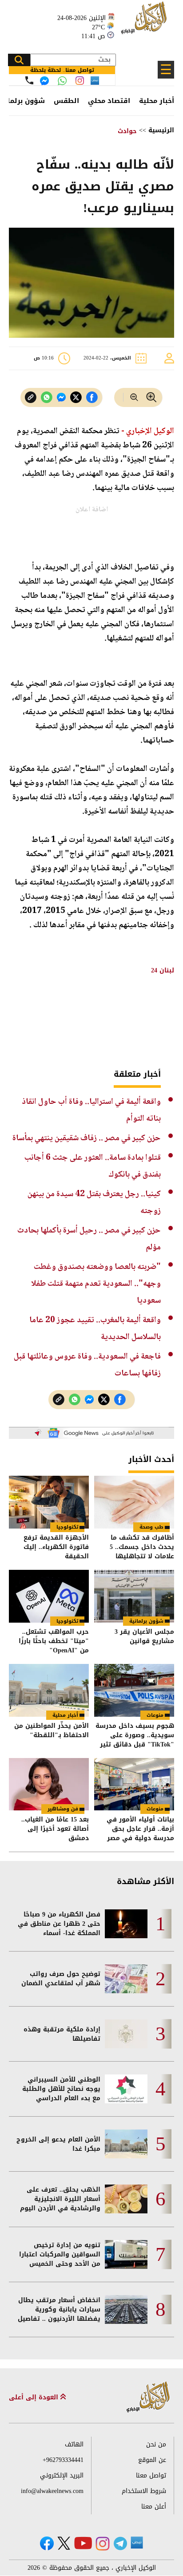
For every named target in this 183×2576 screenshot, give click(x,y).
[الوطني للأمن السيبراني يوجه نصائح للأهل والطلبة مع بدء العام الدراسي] (126, 2089)
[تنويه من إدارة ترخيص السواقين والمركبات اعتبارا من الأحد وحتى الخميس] (126, 2254)
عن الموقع (152, 2460)
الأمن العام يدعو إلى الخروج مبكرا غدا (58, 2144)
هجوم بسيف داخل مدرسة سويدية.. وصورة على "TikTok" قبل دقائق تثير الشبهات (135, 1735)
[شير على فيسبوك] (92, 397)
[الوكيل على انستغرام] (103, 2544)
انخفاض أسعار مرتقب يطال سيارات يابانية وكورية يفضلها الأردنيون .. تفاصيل (59, 2309)
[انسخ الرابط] (31, 397)
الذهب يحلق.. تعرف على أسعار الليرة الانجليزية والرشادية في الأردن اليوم (60, 2199)
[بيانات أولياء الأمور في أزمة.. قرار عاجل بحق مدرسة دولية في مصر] (134, 1784)
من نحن (156, 2444)
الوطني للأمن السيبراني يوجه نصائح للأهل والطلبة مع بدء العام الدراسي (61, 2089)
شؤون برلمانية (146, 1621)
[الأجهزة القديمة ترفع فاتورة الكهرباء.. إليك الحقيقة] (49, 1502)
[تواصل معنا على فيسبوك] (44, 81)
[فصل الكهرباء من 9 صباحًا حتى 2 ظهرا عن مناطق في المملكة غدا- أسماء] (126, 1924)
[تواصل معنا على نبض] (95, 81)
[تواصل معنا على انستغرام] (80, 81)
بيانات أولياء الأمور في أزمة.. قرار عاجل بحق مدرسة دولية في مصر (140, 1829)
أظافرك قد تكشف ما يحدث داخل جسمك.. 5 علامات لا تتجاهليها (142, 1547)
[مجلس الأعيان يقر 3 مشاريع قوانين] (134, 1596)
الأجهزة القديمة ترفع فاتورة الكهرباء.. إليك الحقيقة (56, 1547)
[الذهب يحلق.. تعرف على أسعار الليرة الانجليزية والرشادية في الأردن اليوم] (126, 2199)
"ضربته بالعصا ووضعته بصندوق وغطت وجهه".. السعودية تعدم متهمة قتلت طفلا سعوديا (96, 1284)
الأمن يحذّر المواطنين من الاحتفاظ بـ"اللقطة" (52, 1731)
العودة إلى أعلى (35, 2397)
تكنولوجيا (67, 1527)
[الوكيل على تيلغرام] (120, 2543)
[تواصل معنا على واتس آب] (62, 81)
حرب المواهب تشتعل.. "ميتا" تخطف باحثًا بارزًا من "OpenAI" (54, 1641)
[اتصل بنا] (29, 80)
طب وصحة (151, 1527)
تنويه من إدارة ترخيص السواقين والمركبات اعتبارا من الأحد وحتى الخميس (60, 2254)
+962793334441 (63, 2460)
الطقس (66, 101)
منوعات (155, 1715)
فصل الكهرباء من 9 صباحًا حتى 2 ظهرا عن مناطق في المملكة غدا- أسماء (59, 1924)
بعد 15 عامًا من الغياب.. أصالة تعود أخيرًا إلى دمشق (55, 1829)
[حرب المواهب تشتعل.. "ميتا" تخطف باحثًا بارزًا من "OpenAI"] (49, 1596)
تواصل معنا (151, 2475)
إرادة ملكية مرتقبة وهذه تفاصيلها (62, 2034)
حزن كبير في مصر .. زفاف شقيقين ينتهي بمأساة (87, 1138)
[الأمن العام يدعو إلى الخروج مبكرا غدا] (126, 2144)
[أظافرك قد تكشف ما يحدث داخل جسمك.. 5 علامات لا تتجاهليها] (134, 1502)
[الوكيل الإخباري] (145, 22)
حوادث (127, 131)
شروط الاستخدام (144, 2491)
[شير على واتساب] (47, 397)
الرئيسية (161, 130)
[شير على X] (76, 397)
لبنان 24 (163, 970)
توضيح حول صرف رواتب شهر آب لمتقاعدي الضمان (61, 1979)
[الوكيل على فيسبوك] (47, 2543)
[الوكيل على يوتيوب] (83, 2543)
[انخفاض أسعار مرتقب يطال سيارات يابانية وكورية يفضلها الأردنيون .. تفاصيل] (126, 2309)
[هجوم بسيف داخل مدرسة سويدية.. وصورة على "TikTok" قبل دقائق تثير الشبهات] (134, 1690)
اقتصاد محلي (109, 101)
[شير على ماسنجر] (61, 397)
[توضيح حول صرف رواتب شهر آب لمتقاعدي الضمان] (126, 1979)
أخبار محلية (157, 101)
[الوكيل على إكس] (64, 2543)
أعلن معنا (154, 2507)
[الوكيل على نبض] (137, 2543)
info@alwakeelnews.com (52, 2491)
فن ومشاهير (63, 1809)
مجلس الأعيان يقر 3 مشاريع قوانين (144, 1637)
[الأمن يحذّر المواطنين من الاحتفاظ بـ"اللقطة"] (49, 1690)
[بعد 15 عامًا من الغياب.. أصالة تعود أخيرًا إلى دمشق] (49, 1784)
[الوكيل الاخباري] (148, 2397)
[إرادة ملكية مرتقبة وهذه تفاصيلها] (126, 2034)
